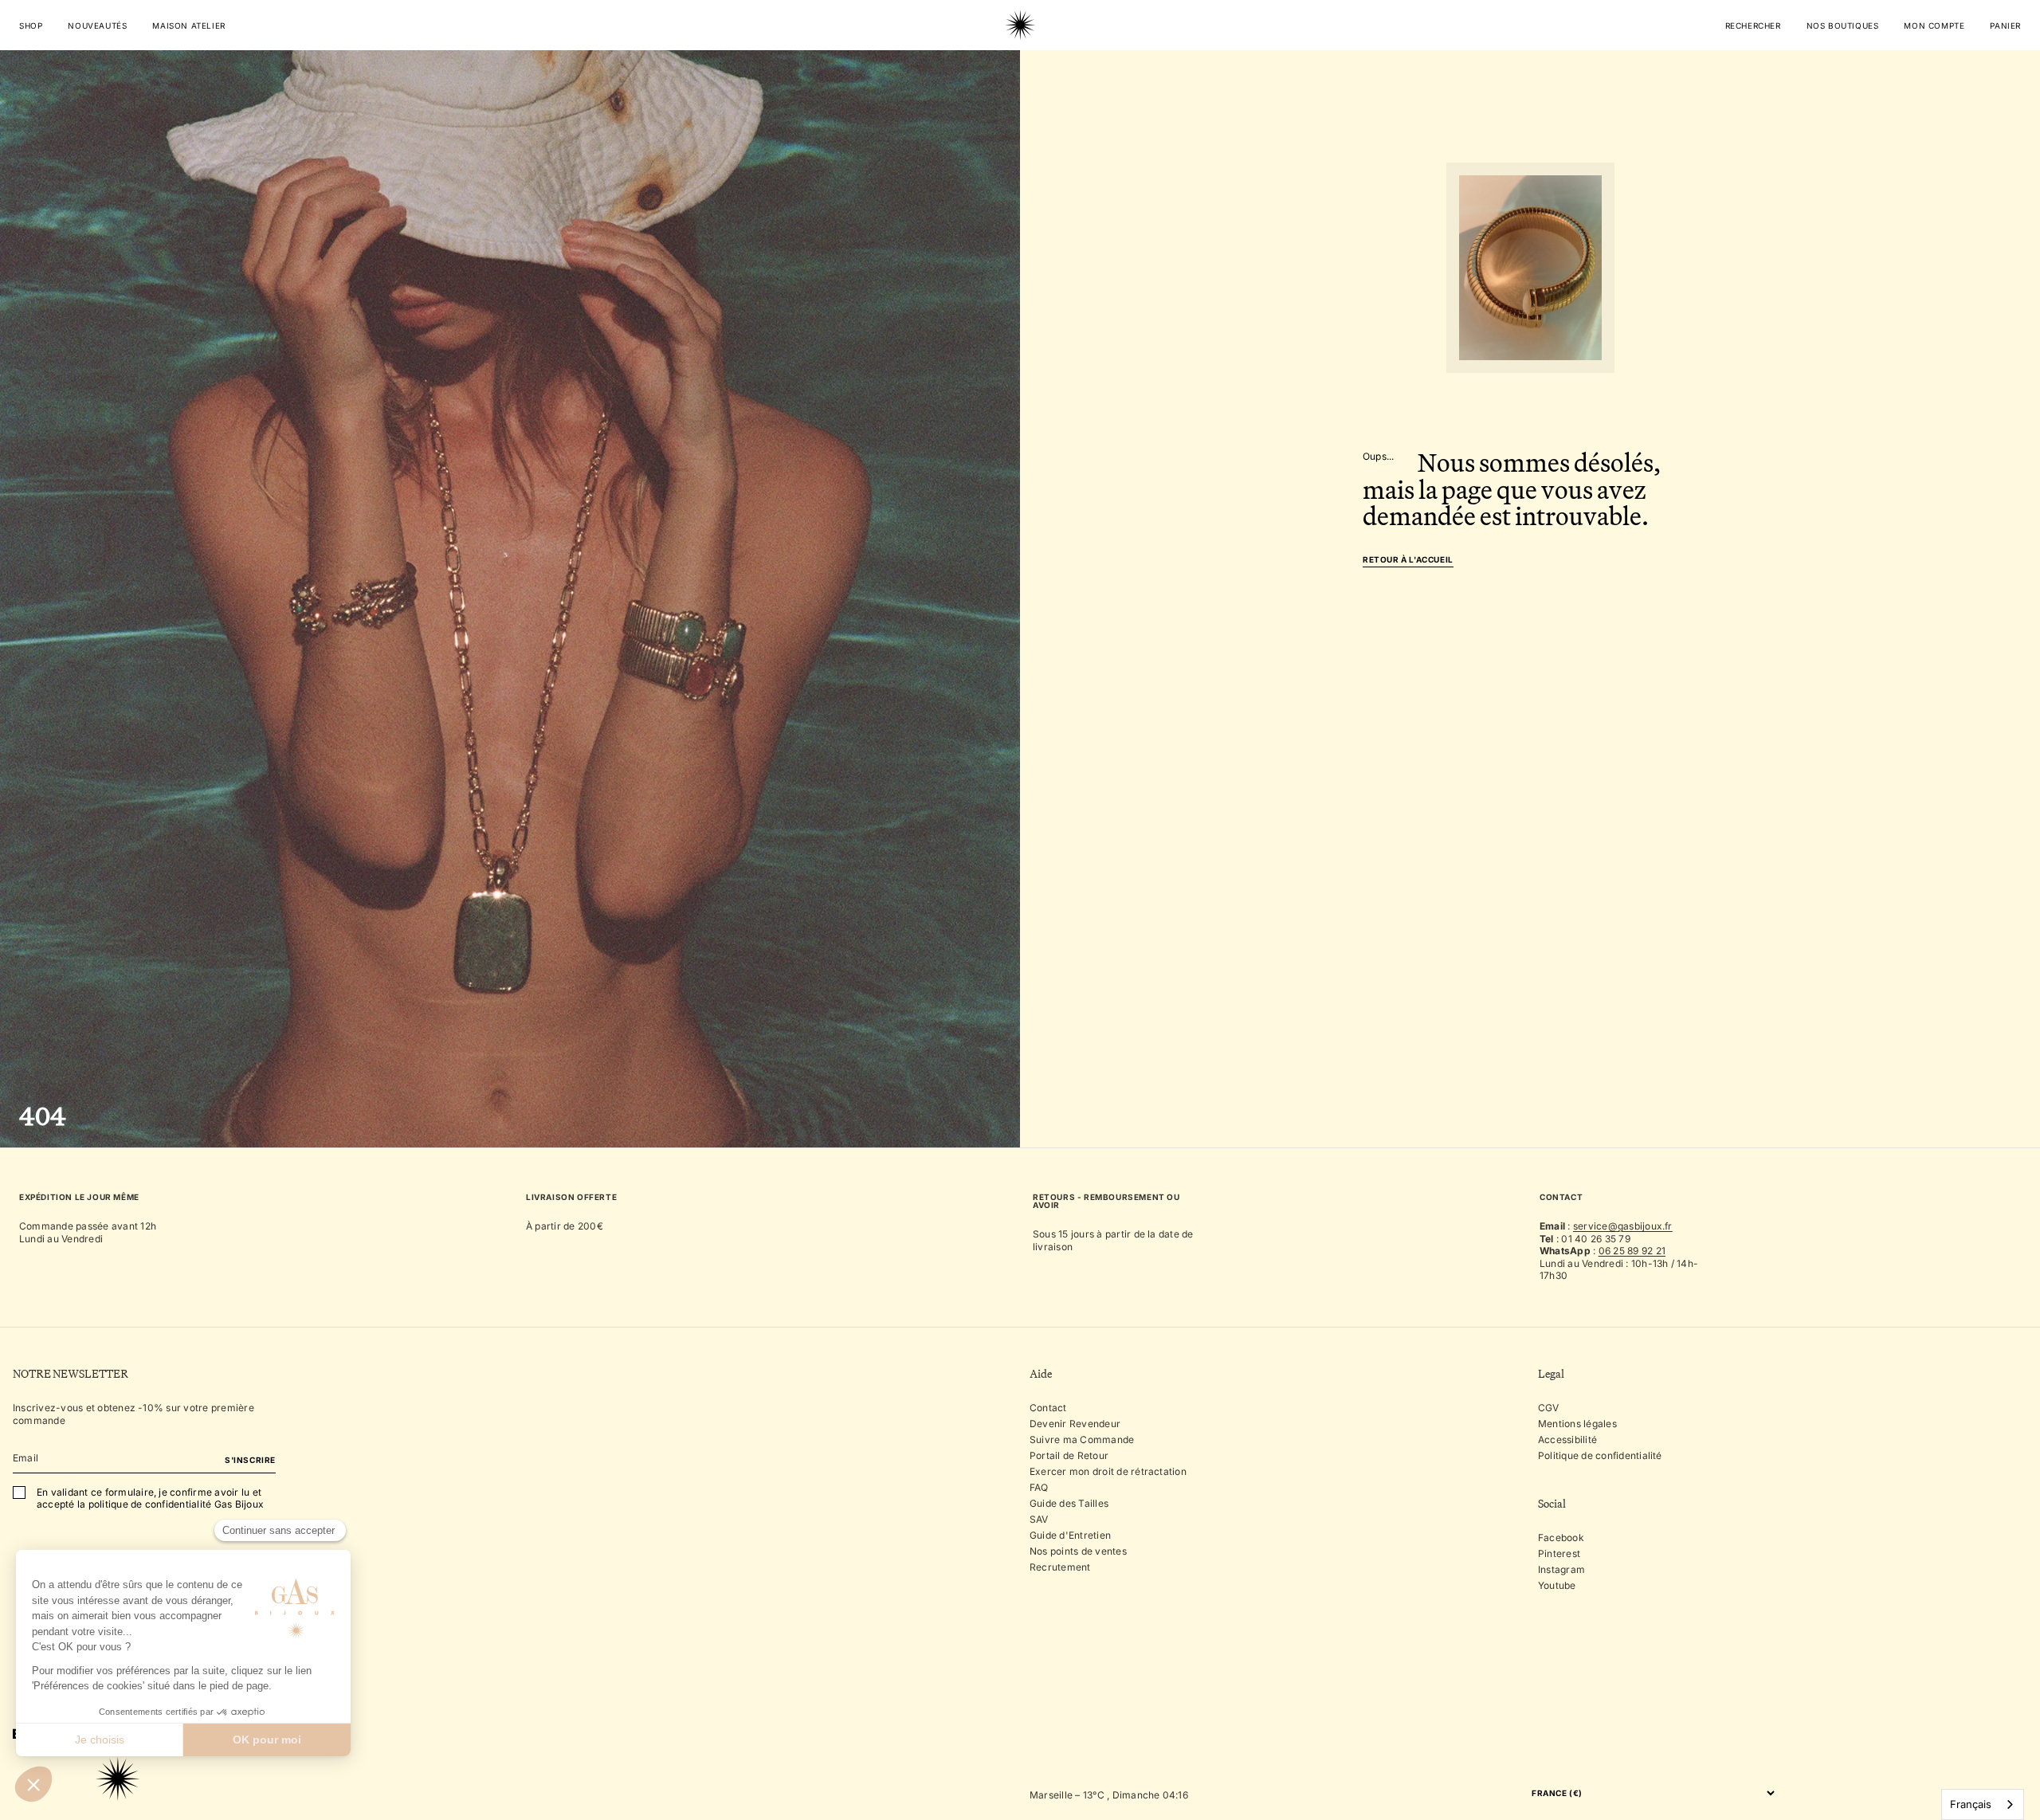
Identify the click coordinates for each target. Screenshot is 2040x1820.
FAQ (1039, 1487)
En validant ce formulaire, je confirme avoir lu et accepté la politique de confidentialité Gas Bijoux (150, 1498)
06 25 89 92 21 (1632, 1251)
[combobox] (1983, 1804)
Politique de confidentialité (1600, 1455)
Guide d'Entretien (1070, 1535)
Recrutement (1060, 1567)
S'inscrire (250, 1460)
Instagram (1561, 1569)
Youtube (1557, 1585)
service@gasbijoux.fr (1623, 1226)
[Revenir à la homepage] (1020, 75)
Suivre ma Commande (1082, 1440)
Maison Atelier (188, 25)
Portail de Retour (1069, 1455)
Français (1971, 1804)
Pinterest (1559, 1553)
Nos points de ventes (1078, 1551)
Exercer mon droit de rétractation (1108, 1471)
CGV (1549, 1408)
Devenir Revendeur (1075, 1424)
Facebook (1561, 1538)
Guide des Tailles (1069, 1503)
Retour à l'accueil (1408, 560)
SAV (1039, 1519)
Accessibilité (1567, 1440)
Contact (1048, 1408)
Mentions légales (1577, 1424)
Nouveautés (97, 25)
